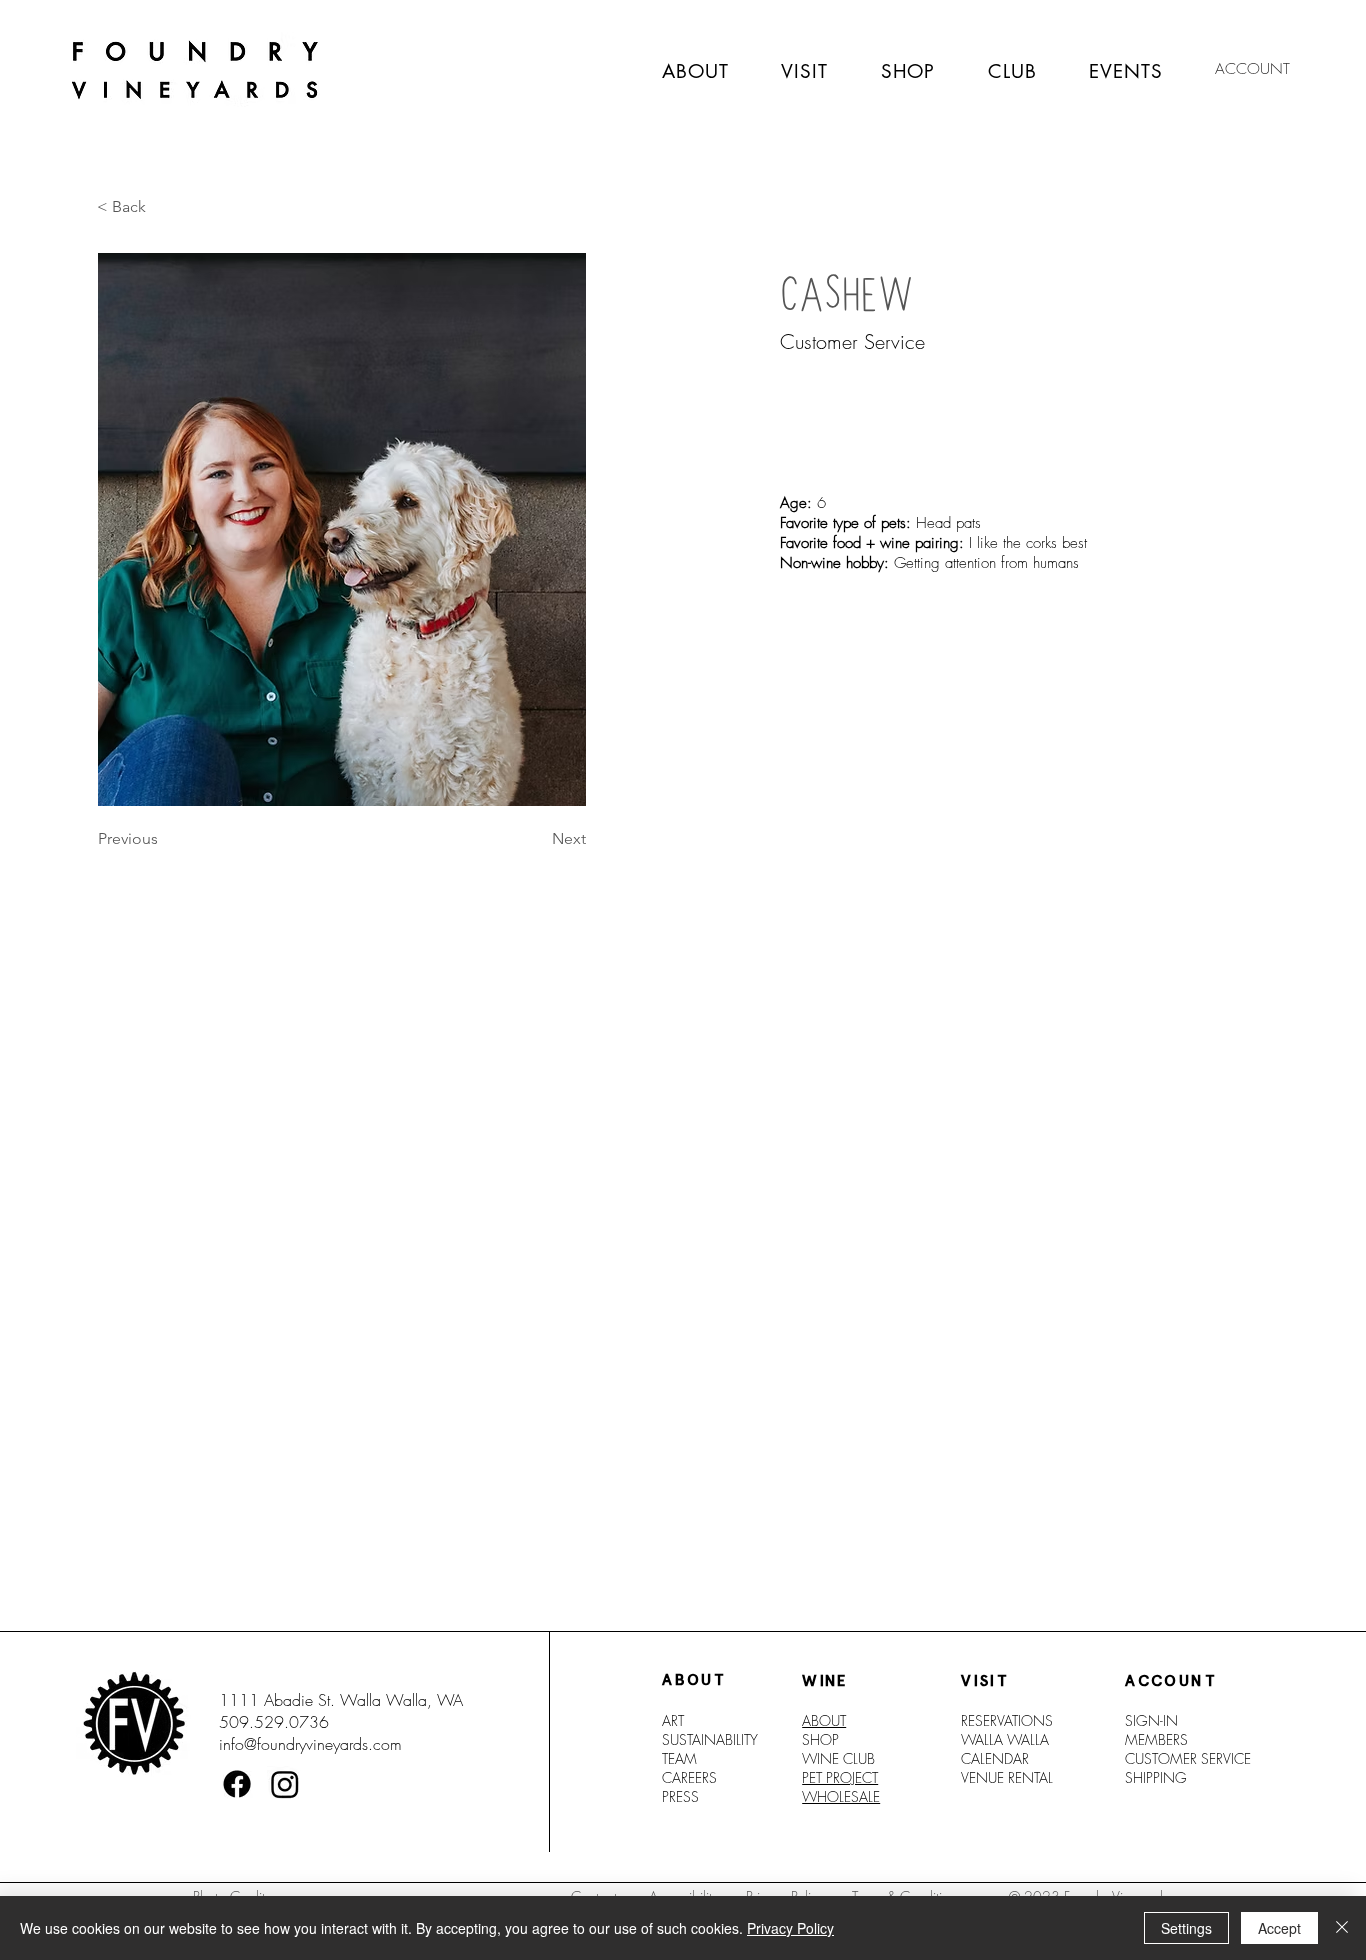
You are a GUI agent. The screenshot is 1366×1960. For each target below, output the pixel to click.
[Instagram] (285, 1784)
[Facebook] (237, 1784)
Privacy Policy (790, 1928)
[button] (130, 207)
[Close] (1342, 1928)
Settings (1186, 1928)
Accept (1279, 1928)
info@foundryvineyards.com (310, 1744)
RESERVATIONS (1007, 1720)
